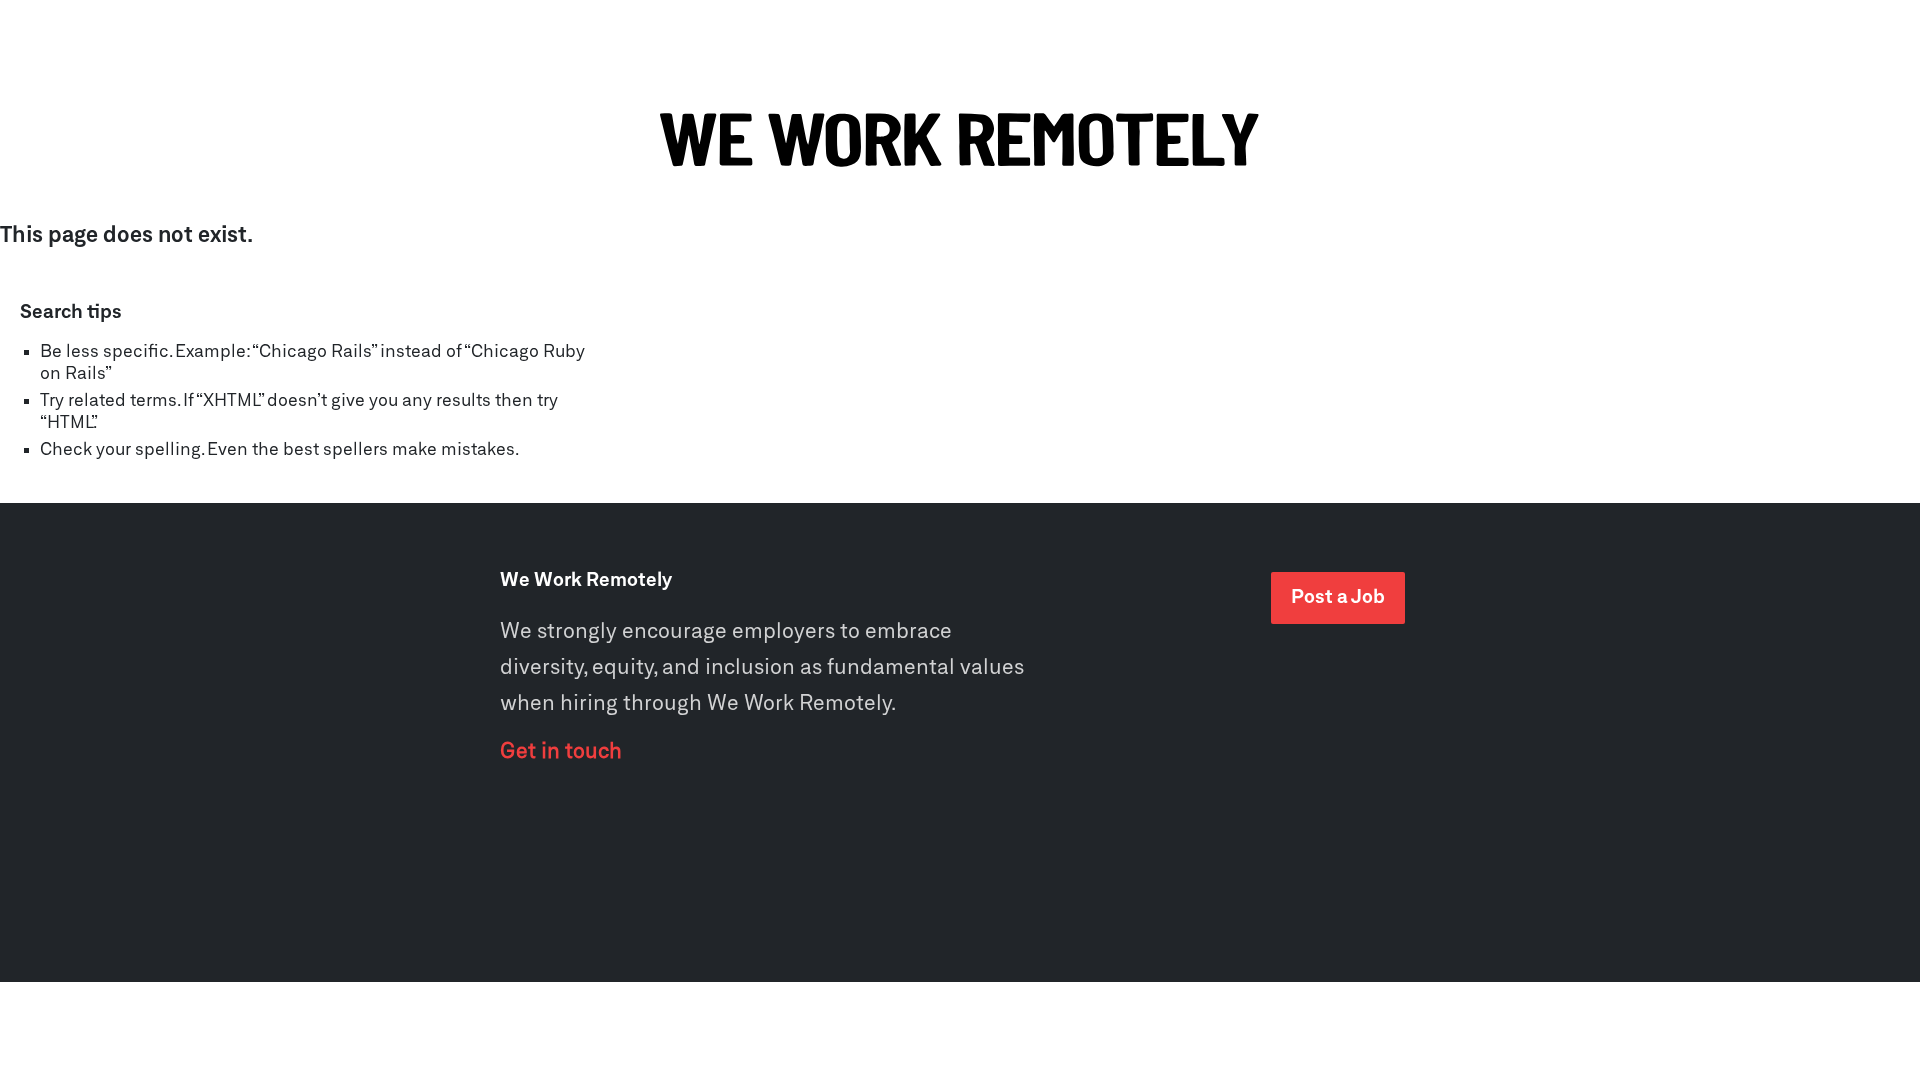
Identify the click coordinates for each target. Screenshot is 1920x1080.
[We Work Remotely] (960, 141)
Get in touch (561, 752)
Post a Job (1338, 597)
